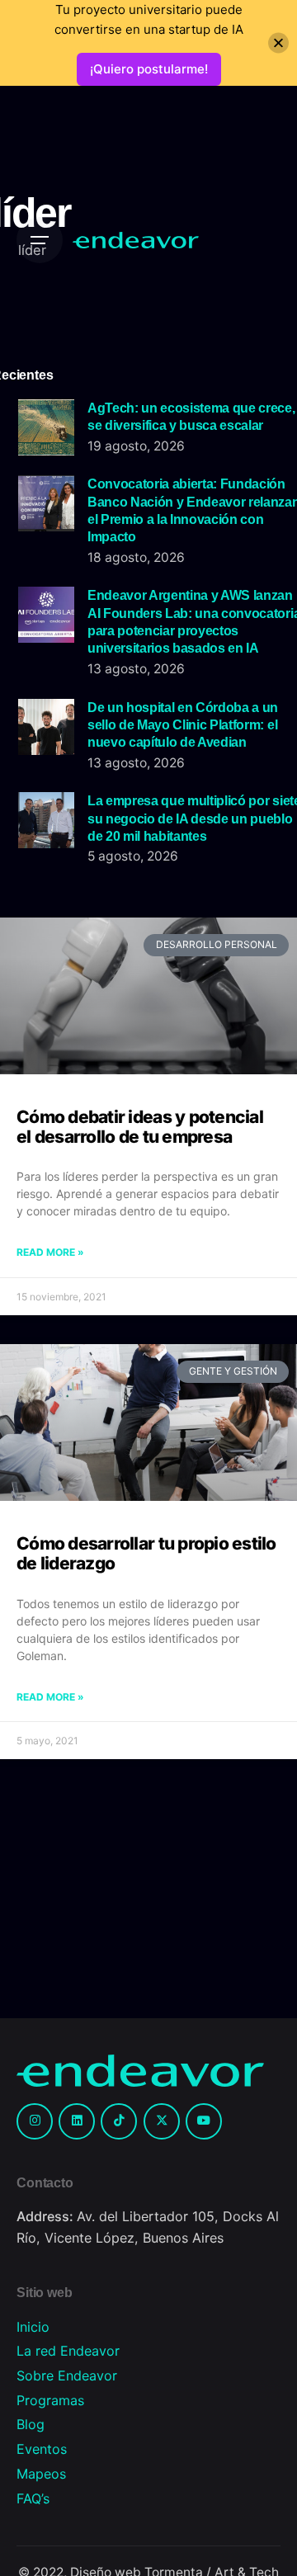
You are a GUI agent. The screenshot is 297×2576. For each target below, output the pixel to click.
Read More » (50, 1252)
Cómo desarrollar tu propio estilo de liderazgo (146, 1553)
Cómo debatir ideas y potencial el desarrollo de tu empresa (140, 1127)
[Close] (278, 43)
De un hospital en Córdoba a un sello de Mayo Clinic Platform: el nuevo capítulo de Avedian (183, 725)
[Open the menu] (40, 240)
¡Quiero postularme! (149, 69)
